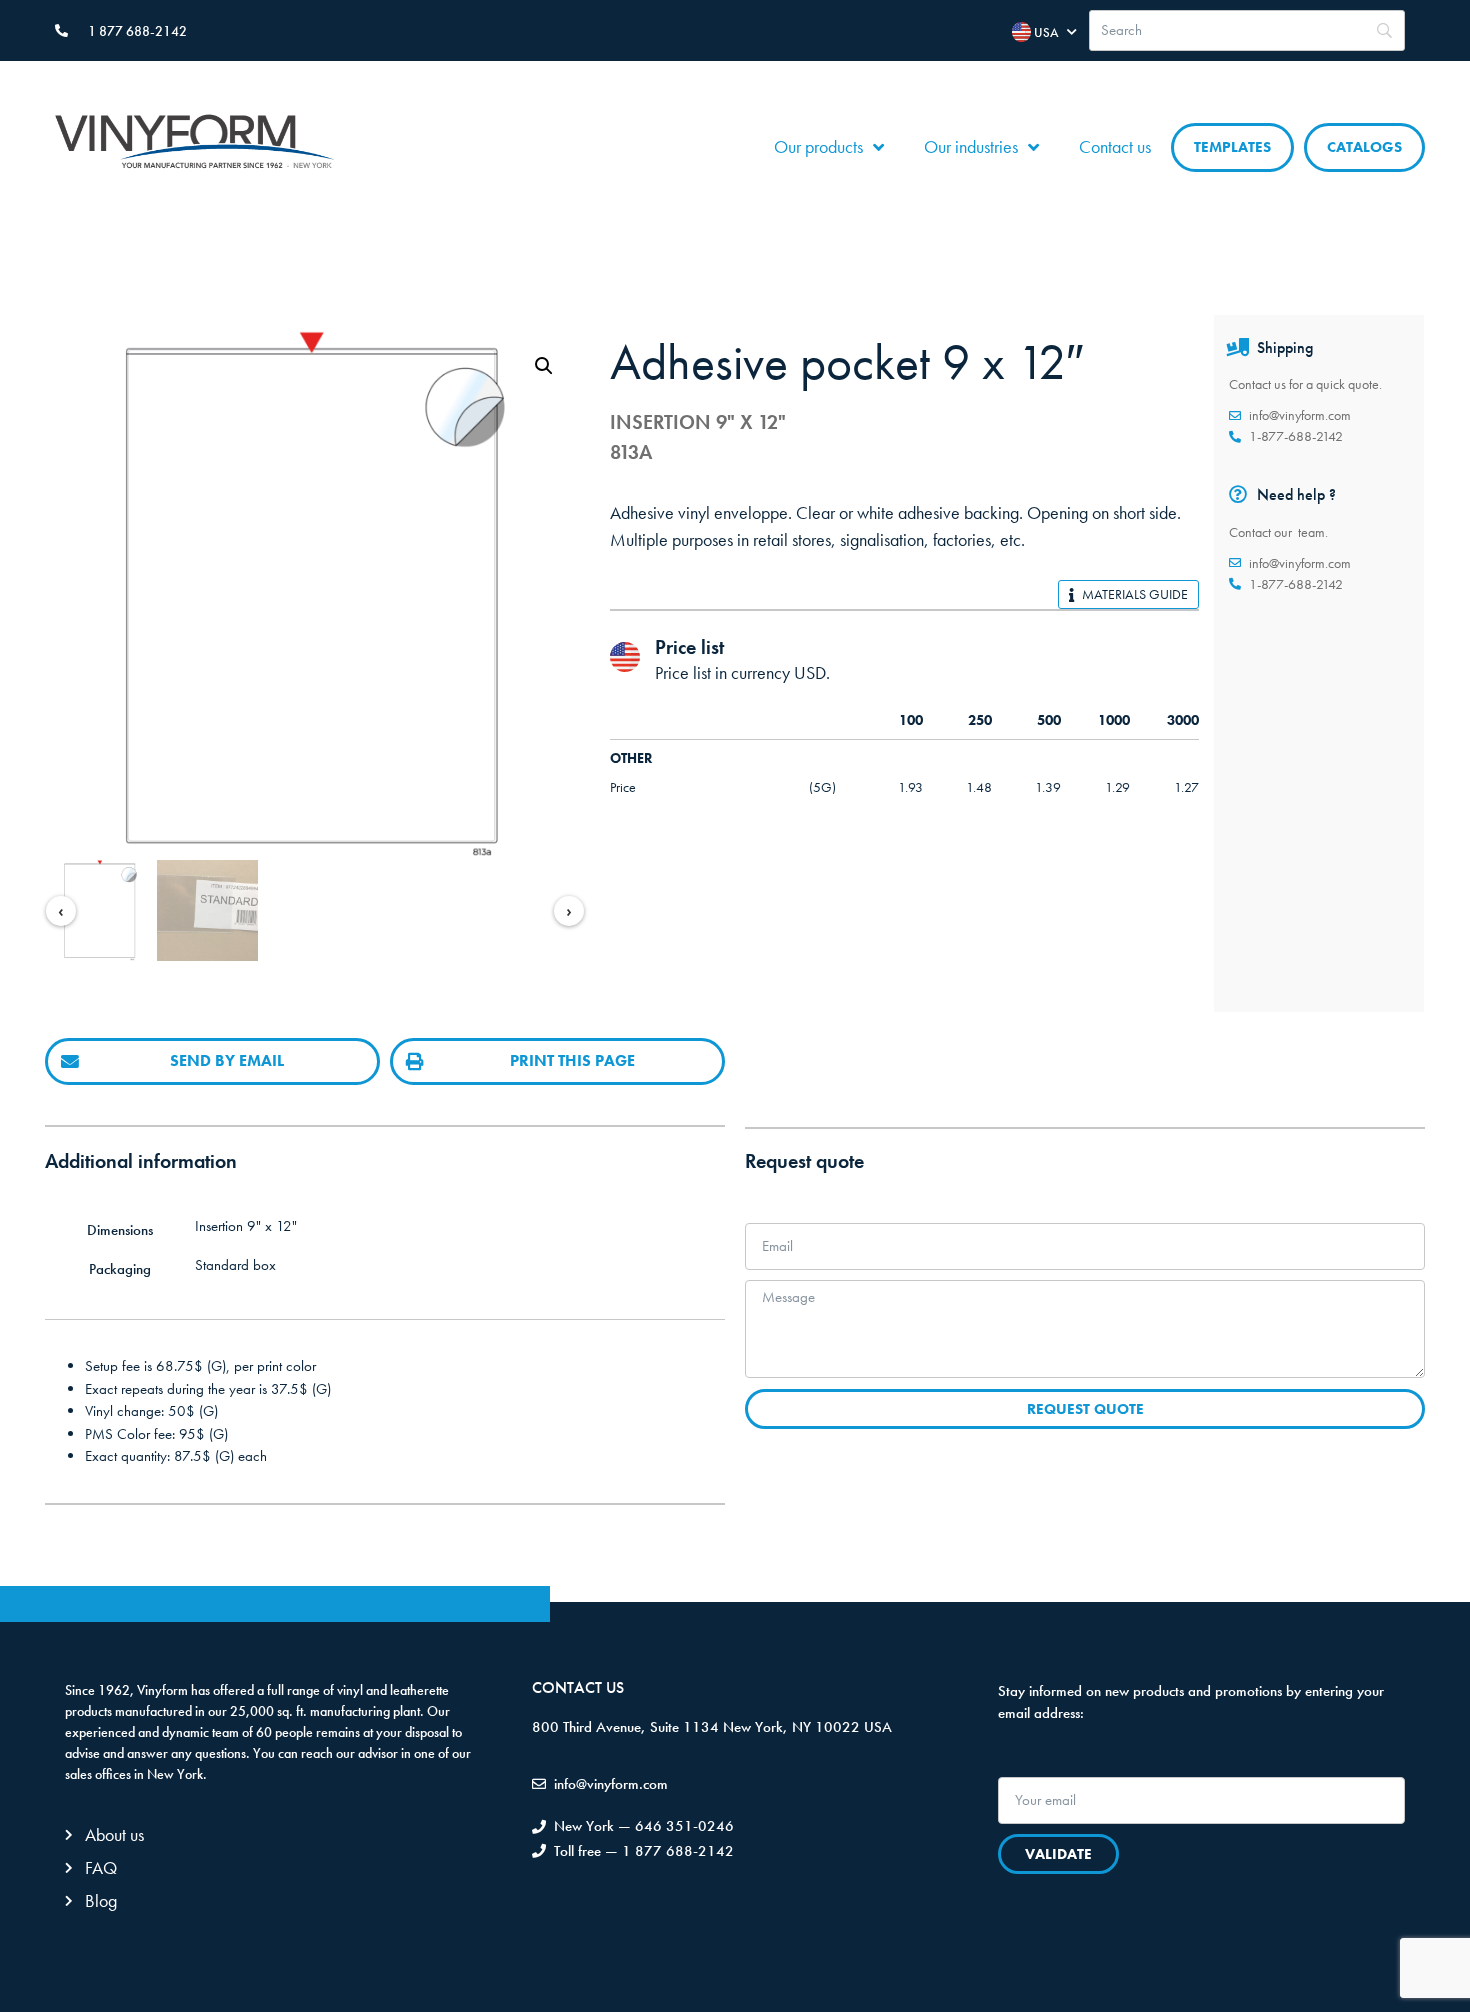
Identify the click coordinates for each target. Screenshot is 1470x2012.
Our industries (971, 146)
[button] (544, 366)
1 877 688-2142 (137, 31)
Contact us (1115, 146)
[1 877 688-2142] (61, 30)
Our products (818, 146)
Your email (1034, 1768)
